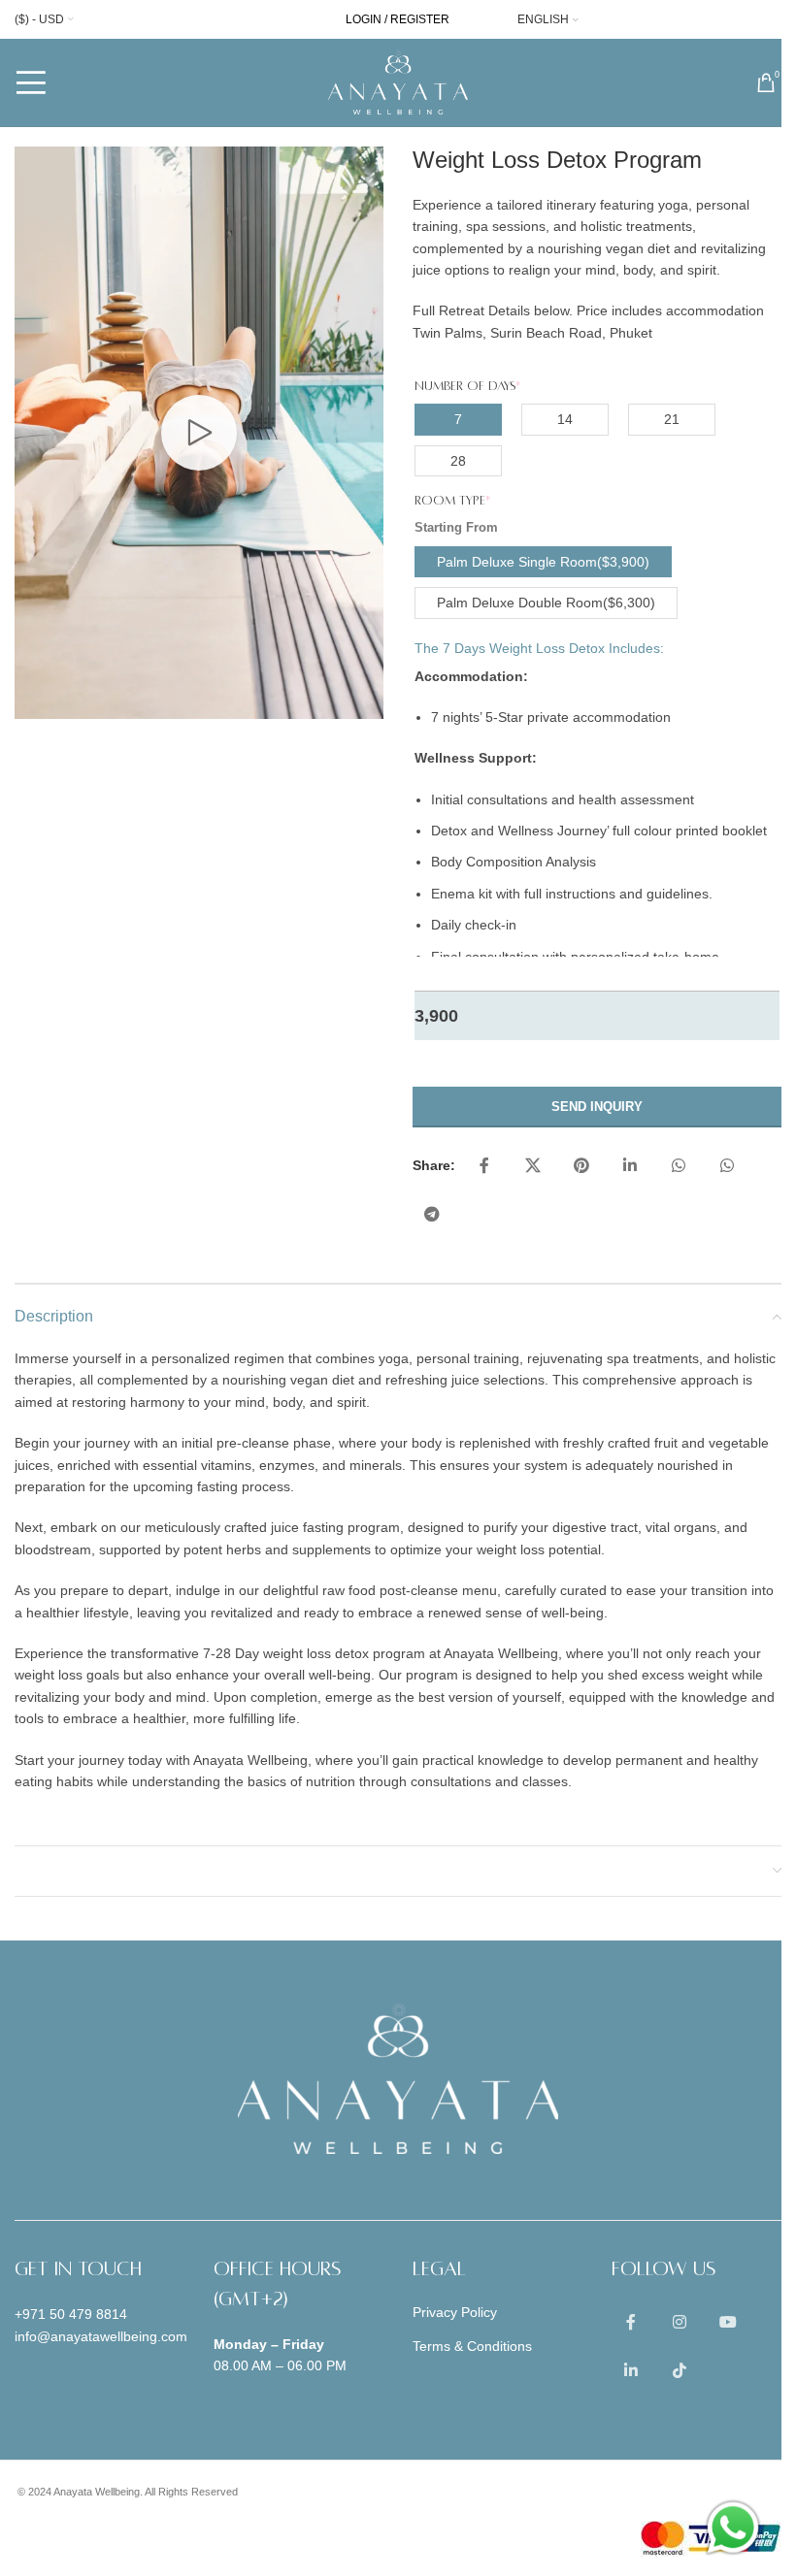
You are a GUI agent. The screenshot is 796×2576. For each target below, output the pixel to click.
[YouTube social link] (728, 2323)
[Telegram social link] (432, 1215)
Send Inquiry (597, 1107)
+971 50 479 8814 (71, 2314)
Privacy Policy (455, 2312)
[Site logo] (398, 82)
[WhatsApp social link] (679, 1166)
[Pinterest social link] (581, 1166)
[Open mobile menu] (31, 82)
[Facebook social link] (484, 1166)
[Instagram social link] (680, 2323)
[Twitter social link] (533, 1166)
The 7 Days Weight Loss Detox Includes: (539, 648)
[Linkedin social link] (630, 1166)
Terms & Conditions (472, 2346)
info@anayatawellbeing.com (101, 2336)
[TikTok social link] (680, 2371)
